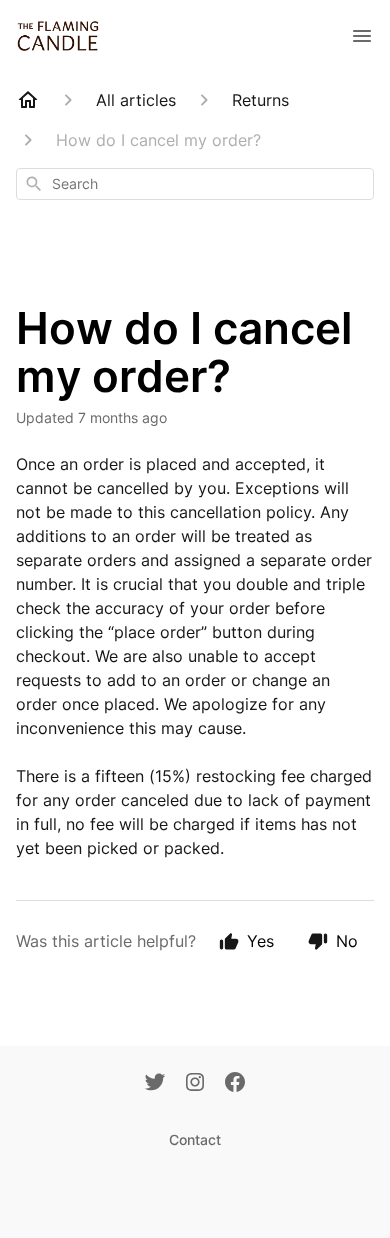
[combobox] (195, 184)
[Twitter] (155, 1084)
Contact (195, 1139)
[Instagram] (195, 1084)
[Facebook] (235, 1084)
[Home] (28, 100)
